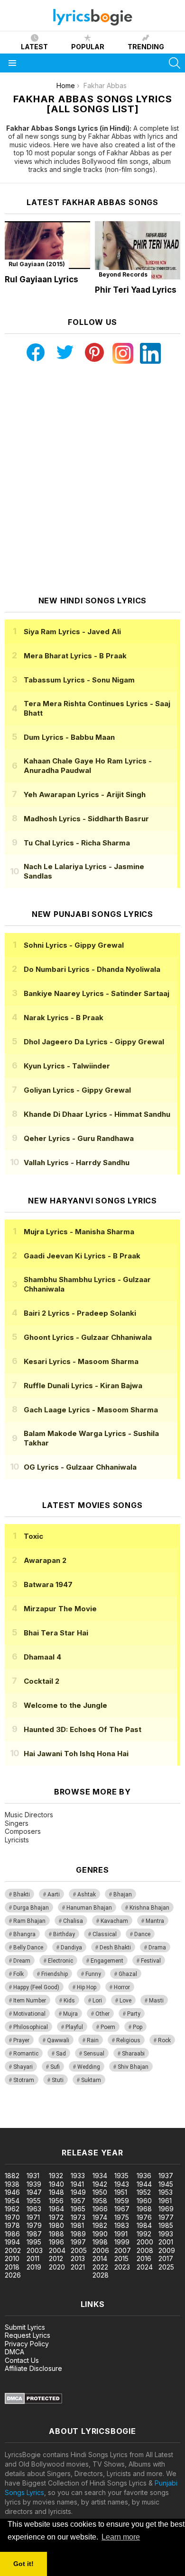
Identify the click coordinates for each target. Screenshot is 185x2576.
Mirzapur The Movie (60, 1609)
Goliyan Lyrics (77, 1090)
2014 (100, 2258)
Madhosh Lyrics (86, 819)
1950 (100, 2192)
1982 (100, 2225)
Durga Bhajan (31, 1908)
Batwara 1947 (48, 1584)
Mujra (70, 2014)
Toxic (33, 1536)
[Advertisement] (92, 480)
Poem (108, 2027)
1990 (100, 2234)
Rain (93, 2040)
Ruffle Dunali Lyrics (83, 1386)
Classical (105, 1934)
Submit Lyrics (25, 2327)
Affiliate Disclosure (33, 2368)
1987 (34, 2234)
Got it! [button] (23, 2564)
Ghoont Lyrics (88, 1337)
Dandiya (71, 1948)
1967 (122, 2209)
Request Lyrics (28, 2335)
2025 (166, 2267)
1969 (166, 2209)
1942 (100, 2184)
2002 (13, 2250)
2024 (145, 2267)
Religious (128, 2040)
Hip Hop (87, 1987)
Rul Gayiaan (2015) (37, 264)
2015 (121, 2258)
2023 (122, 2267)
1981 (77, 2225)
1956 (56, 2201)
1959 (122, 2201)
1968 (144, 2209)
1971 (33, 2217)
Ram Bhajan (29, 1921)
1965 (78, 2209)
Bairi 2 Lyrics (80, 1313)
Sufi (55, 2067)
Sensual (94, 2054)
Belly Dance (28, 1948)
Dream (22, 1961)
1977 (166, 2217)
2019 (34, 2267)
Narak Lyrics (64, 1018)
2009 (167, 2250)
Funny (93, 1974)
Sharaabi (133, 2054)
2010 (12, 2258)
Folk (18, 1974)
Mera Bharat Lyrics (75, 656)
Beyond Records (123, 274)
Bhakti (22, 1894)
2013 (78, 2258)
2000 (145, 2242)
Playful (74, 2027)
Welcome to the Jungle (65, 1705)
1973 (78, 2217)
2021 (78, 2267)
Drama (157, 1948)
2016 (144, 2258)
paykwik (134, 2114)
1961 (165, 2201)
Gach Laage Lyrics (91, 1410)
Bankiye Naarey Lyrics (97, 993)
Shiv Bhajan (133, 2067)
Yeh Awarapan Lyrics (85, 794)
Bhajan (123, 1894)
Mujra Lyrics (79, 1232)
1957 (78, 2201)
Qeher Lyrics (79, 1138)
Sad (61, 2054)
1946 (12, 2192)
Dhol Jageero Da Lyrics (94, 1042)
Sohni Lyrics (74, 945)
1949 (78, 2192)
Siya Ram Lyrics (72, 632)
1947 (34, 2192)
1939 (34, 2184)
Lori (97, 2001)
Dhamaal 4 (42, 1657)
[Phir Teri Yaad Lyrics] (138, 250)
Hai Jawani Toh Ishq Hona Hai (76, 1754)
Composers (23, 1831)
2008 (145, 2250)
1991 (121, 2234)
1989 (78, 2234)
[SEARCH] (175, 63)
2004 (57, 2250)
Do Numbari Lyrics (92, 969)
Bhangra (24, 1934)
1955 (34, 2201)
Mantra (155, 1921)
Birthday (64, 1934)
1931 (33, 2176)
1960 (144, 2201)
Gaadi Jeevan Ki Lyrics (82, 1256)
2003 (35, 2250)
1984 (144, 2225)
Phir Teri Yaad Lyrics (136, 290)
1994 (12, 2242)
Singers (17, 1823)
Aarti (54, 1894)
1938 (12, 2184)
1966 (100, 2209)
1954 (12, 2201)
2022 (100, 2267)
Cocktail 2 (42, 1681)
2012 (56, 2258)
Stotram (24, 2080)
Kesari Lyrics (81, 1361)
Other (102, 2014)
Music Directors (29, 1815)
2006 (101, 2250)
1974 (100, 2217)
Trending (146, 47)
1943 (122, 2184)
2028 (101, 2275)
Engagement (107, 1961)
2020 (57, 2267)
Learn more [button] (121, 2537)
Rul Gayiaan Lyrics (42, 279)
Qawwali (58, 2040)
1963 (34, 2209)
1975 (122, 2217)
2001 (166, 2242)
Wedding (89, 2067)
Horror (122, 1987)
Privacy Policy (27, 2344)
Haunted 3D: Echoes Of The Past (83, 1729)
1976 (144, 2217)
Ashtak (87, 1894)
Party (134, 2014)
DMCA (14, 2352)
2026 (13, 2275)
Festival (151, 1961)
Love (125, 2001)
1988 (56, 2234)
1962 (12, 2209)
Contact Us (22, 2360)
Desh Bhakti (115, 1948)
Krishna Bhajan (149, 1908)
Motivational (29, 2014)
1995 (34, 2242)
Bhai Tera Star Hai (56, 1633)
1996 (56, 2242)
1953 (166, 2192)
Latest (34, 47)
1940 (56, 2184)
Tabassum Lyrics (79, 680)
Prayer (21, 2040)
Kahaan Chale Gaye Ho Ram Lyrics (88, 766)
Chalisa (73, 1921)
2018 (12, 2267)
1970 (12, 2217)
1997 (78, 2242)
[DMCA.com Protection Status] (33, 2401)
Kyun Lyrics (67, 1066)
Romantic (26, 2054)
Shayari (23, 2067)
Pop (138, 2027)
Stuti (58, 2080)
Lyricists (17, 1840)
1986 (12, 2234)
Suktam (91, 2080)
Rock (164, 2040)
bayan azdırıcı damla (88, 2114)
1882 (12, 2176)
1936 (144, 2176)
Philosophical (31, 2027)
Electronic (60, 1961)
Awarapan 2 (45, 1560)
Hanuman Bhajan (89, 1908)
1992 (144, 2234)
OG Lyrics (80, 1467)
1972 (56, 2217)
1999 (122, 2242)
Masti (156, 2001)
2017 (166, 2258)
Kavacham (114, 1921)
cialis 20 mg (18, 2114)
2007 (123, 2250)
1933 (78, 2176)
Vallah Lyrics (77, 1162)
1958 (100, 2201)
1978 (12, 2225)
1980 (56, 2225)
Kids (69, 2001)
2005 (79, 2250)
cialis (46, 2114)
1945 (166, 2184)
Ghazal (128, 1974)
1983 (122, 2225)
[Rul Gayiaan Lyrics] (47, 245)
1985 (166, 2225)
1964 (56, 2209)
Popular (88, 47)
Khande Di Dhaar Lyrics (97, 1114)
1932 (56, 2176)
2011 (33, 2258)
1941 (77, 2184)
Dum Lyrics (69, 737)
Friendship (55, 1974)
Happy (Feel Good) (36, 1987)
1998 (100, 2242)
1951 (121, 2192)
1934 (100, 2176)
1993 (166, 2234)
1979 (34, 2225)
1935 (121, 2176)
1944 (144, 2184)
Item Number (30, 2001)
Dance (142, 1934)
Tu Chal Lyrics (77, 843)
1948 (56, 2192)
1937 (166, 2176)
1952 (144, 2192)
